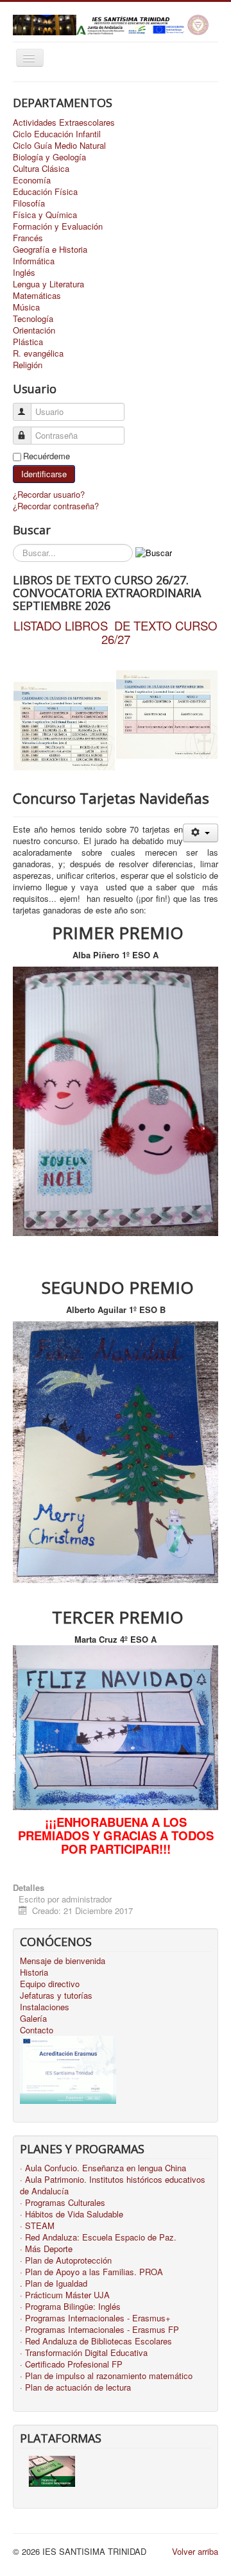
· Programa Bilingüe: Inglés (70, 2307)
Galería (33, 2019)
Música (26, 307)
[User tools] (201, 833)
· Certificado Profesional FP (71, 2364)
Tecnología (33, 319)
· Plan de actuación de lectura (75, 2387)
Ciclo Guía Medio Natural (59, 146)
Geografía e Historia (50, 250)
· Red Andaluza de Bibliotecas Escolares (96, 2341)
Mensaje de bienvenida (63, 1961)
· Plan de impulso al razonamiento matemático (106, 2376)
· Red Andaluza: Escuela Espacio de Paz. (98, 2237)
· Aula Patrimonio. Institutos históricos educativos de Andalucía (113, 2185)
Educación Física (45, 192)
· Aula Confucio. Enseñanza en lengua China (103, 2168)
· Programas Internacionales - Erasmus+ (95, 2318)
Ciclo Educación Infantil (57, 134)
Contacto (37, 2030)
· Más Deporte (46, 2249)
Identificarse (44, 474)
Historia (34, 1972)
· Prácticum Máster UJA (65, 2295)
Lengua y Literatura (48, 284)
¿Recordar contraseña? (56, 506)
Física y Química (45, 215)
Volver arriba (195, 2551)
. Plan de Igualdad (54, 2284)
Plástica (28, 342)
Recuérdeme (47, 456)
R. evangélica (38, 353)
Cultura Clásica (41, 169)
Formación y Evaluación (58, 226)
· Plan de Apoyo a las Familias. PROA (91, 2272)
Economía (32, 180)
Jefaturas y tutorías (56, 1996)
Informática (34, 261)
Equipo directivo (50, 1984)
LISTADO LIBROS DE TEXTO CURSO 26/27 (116, 632)
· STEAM (37, 2226)
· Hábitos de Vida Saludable (72, 2214)
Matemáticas (37, 296)
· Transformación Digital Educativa (84, 2353)
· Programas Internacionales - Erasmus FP (99, 2330)
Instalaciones (45, 2007)
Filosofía (29, 203)
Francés (28, 238)
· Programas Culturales (63, 2203)
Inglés (24, 273)
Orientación (34, 330)
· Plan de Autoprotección (66, 2260)
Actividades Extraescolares (64, 123)
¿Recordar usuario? (49, 494)
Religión (28, 365)
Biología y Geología (49, 157)
